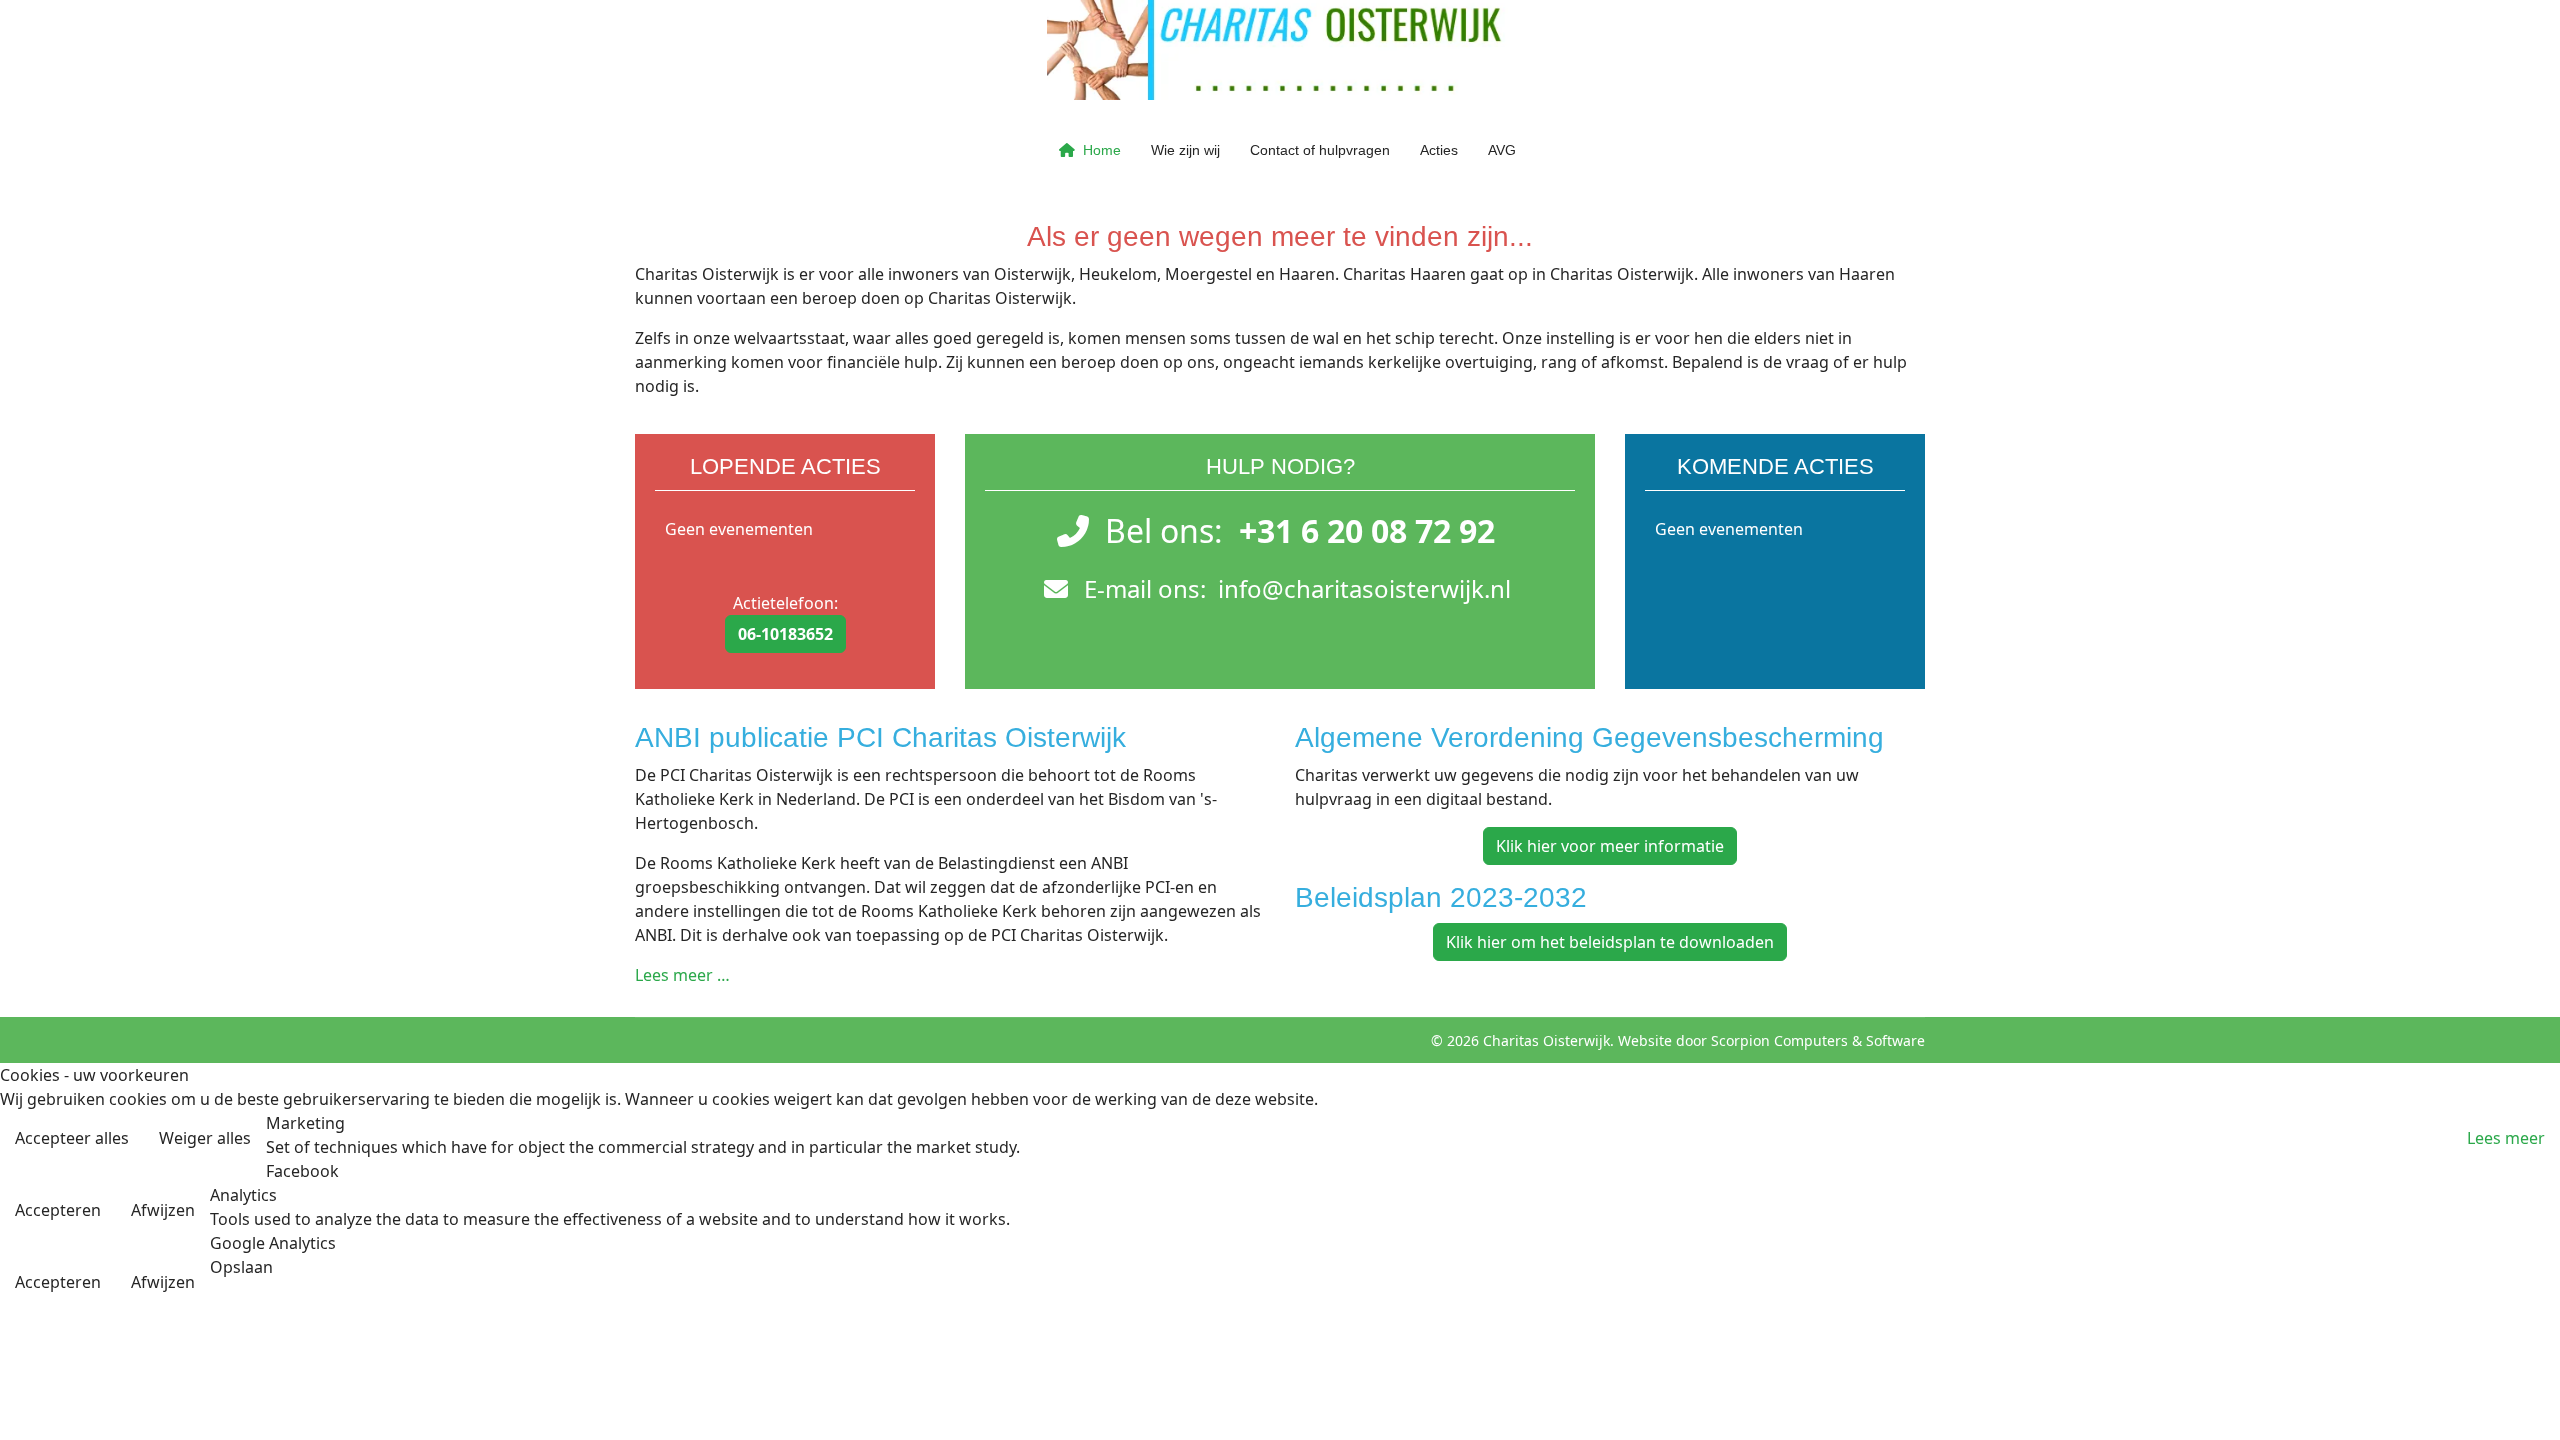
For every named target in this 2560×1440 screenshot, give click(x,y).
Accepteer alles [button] (72, 1138)
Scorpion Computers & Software (1818, 1040)
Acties (1439, 150)
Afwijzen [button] (163, 1210)
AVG (1502, 150)
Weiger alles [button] (205, 1138)
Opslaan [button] (241, 1267)
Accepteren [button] (58, 1210)
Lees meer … (682, 975)
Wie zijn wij (1185, 150)
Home (1102, 150)
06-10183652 (785, 634)
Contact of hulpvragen (1320, 150)
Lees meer (2506, 1138)
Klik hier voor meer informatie (1610, 846)
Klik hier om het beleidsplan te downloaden (1610, 942)
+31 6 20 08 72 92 (1367, 530)
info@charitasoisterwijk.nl (1364, 588)
